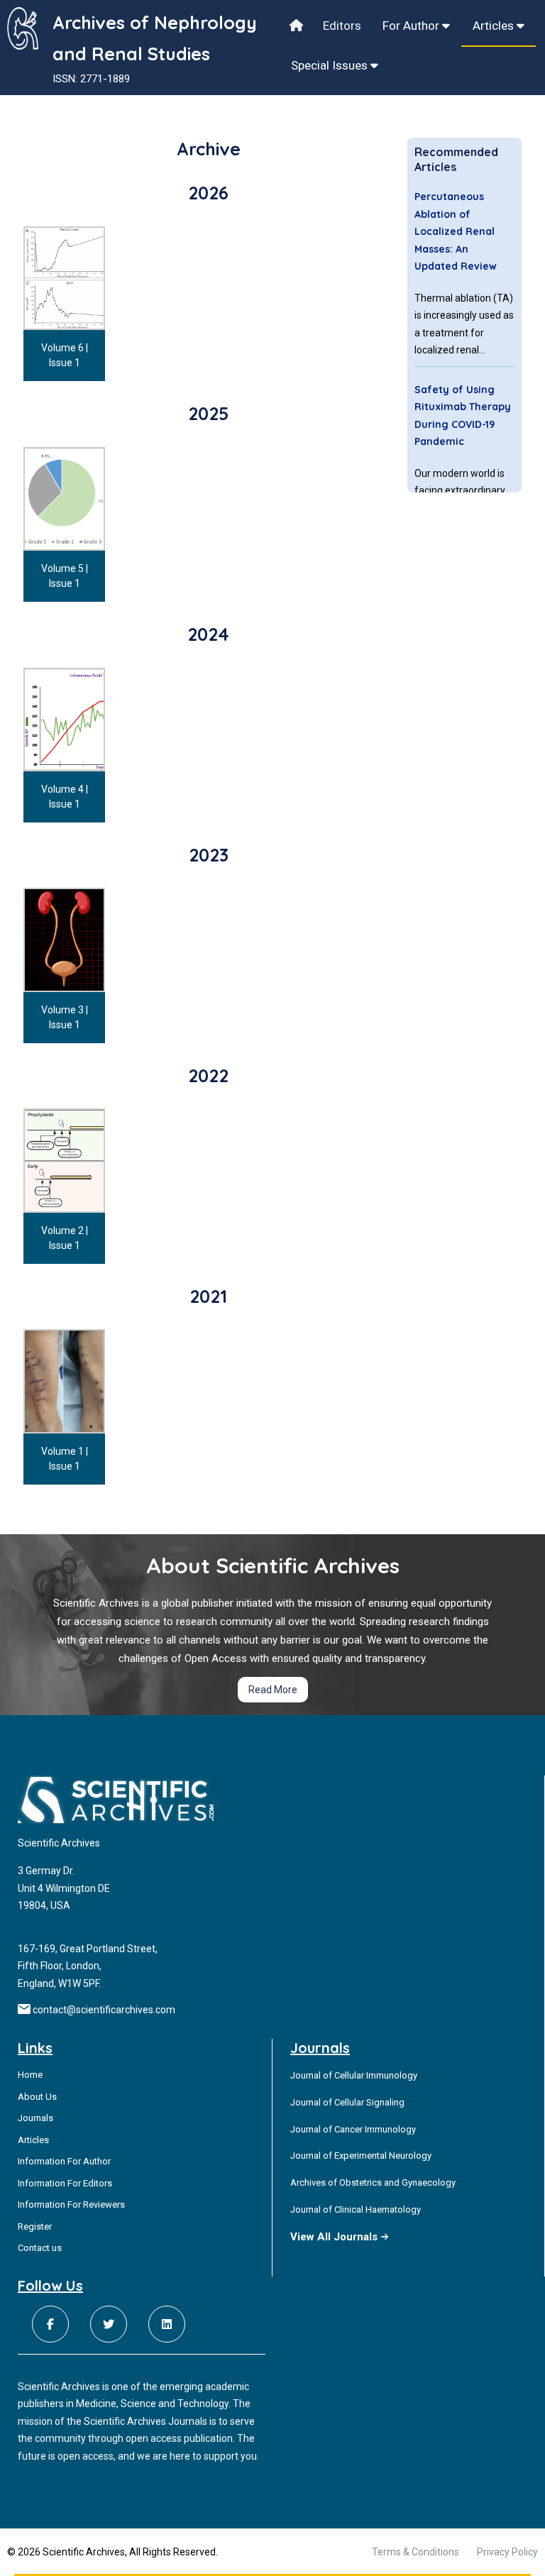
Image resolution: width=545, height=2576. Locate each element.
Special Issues (331, 65)
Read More (273, 1690)
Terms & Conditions (415, 2552)
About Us (37, 2097)
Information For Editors (65, 2183)
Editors (342, 26)
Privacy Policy (507, 2552)
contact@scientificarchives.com (104, 2010)
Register (35, 2227)
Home (30, 2075)
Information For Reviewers (71, 2205)
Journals (35, 2118)
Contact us (40, 2248)
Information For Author (64, 2161)
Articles (495, 26)
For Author (412, 26)
